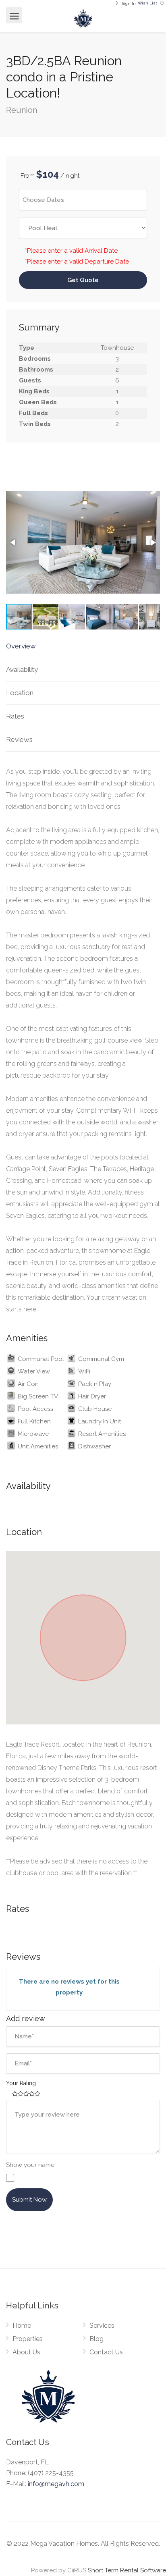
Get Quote (83, 280)
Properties (28, 2339)
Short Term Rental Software (127, 2570)
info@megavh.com (56, 2484)
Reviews (19, 740)
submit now (29, 2200)
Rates (15, 716)
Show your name (30, 2165)
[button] (13, 542)
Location (20, 693)
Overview (21, 646)
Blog (96, 2339)
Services (102, 2326)
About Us (26, 2352)
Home (22, 2326)
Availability (22, 669)
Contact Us (106, 2352)
